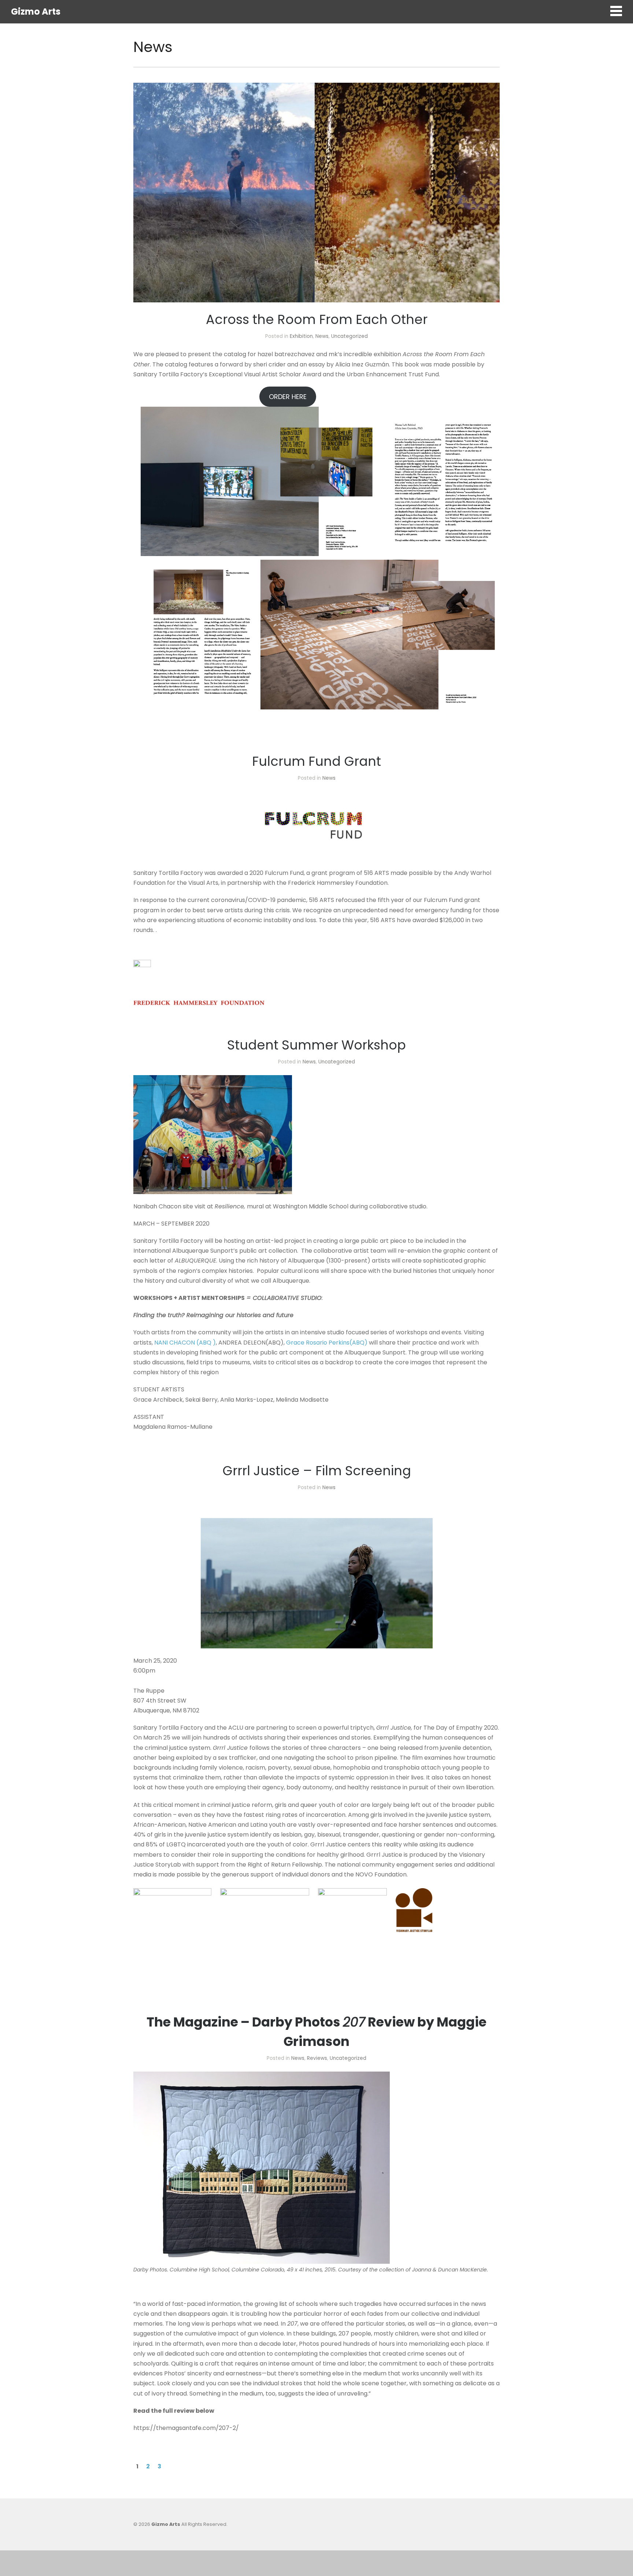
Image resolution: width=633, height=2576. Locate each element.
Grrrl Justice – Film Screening (317, 1471)
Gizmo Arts (36, 12)
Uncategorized (349, 336)
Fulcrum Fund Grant (316, 761)
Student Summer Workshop (316, 1045)
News (322, 336)
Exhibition (301, 336)
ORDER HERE (288, 397)
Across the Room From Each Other (317, 319)
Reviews (317, 2058)
